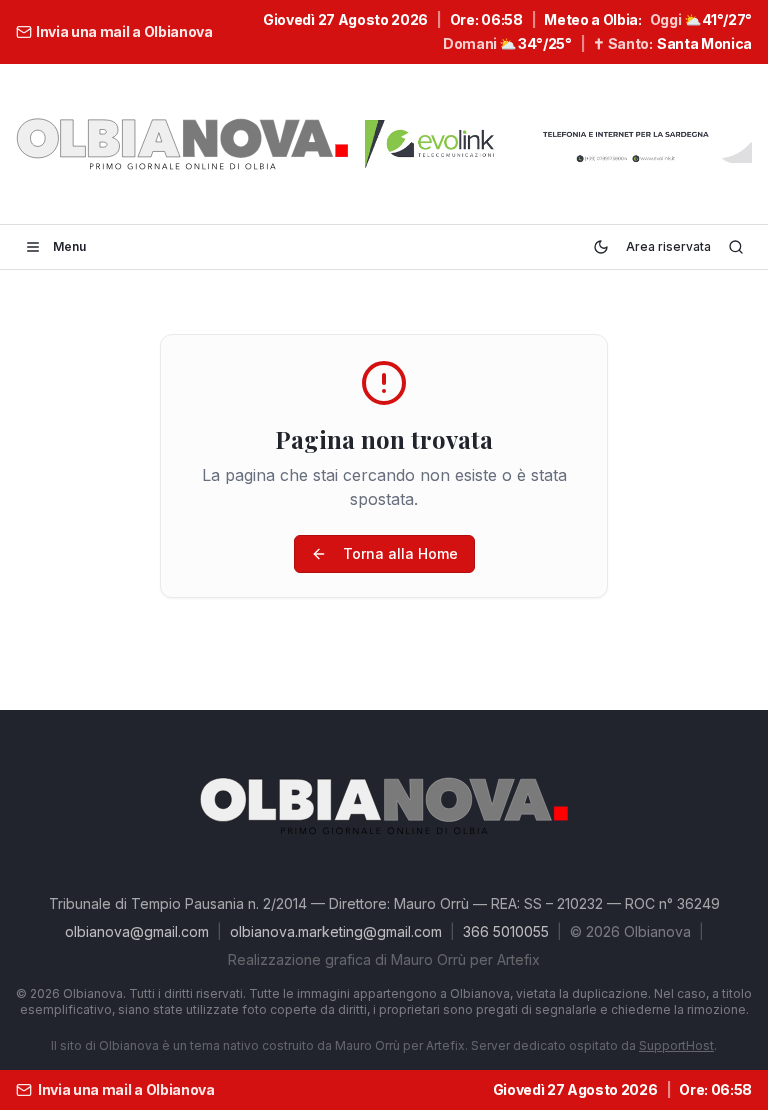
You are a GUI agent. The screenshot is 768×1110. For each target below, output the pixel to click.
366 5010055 (506, 931)
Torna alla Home (400, 553)
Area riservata (668, 246)
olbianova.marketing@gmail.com (336, 931)
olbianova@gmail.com (137, 931)
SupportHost (676, 1045)
